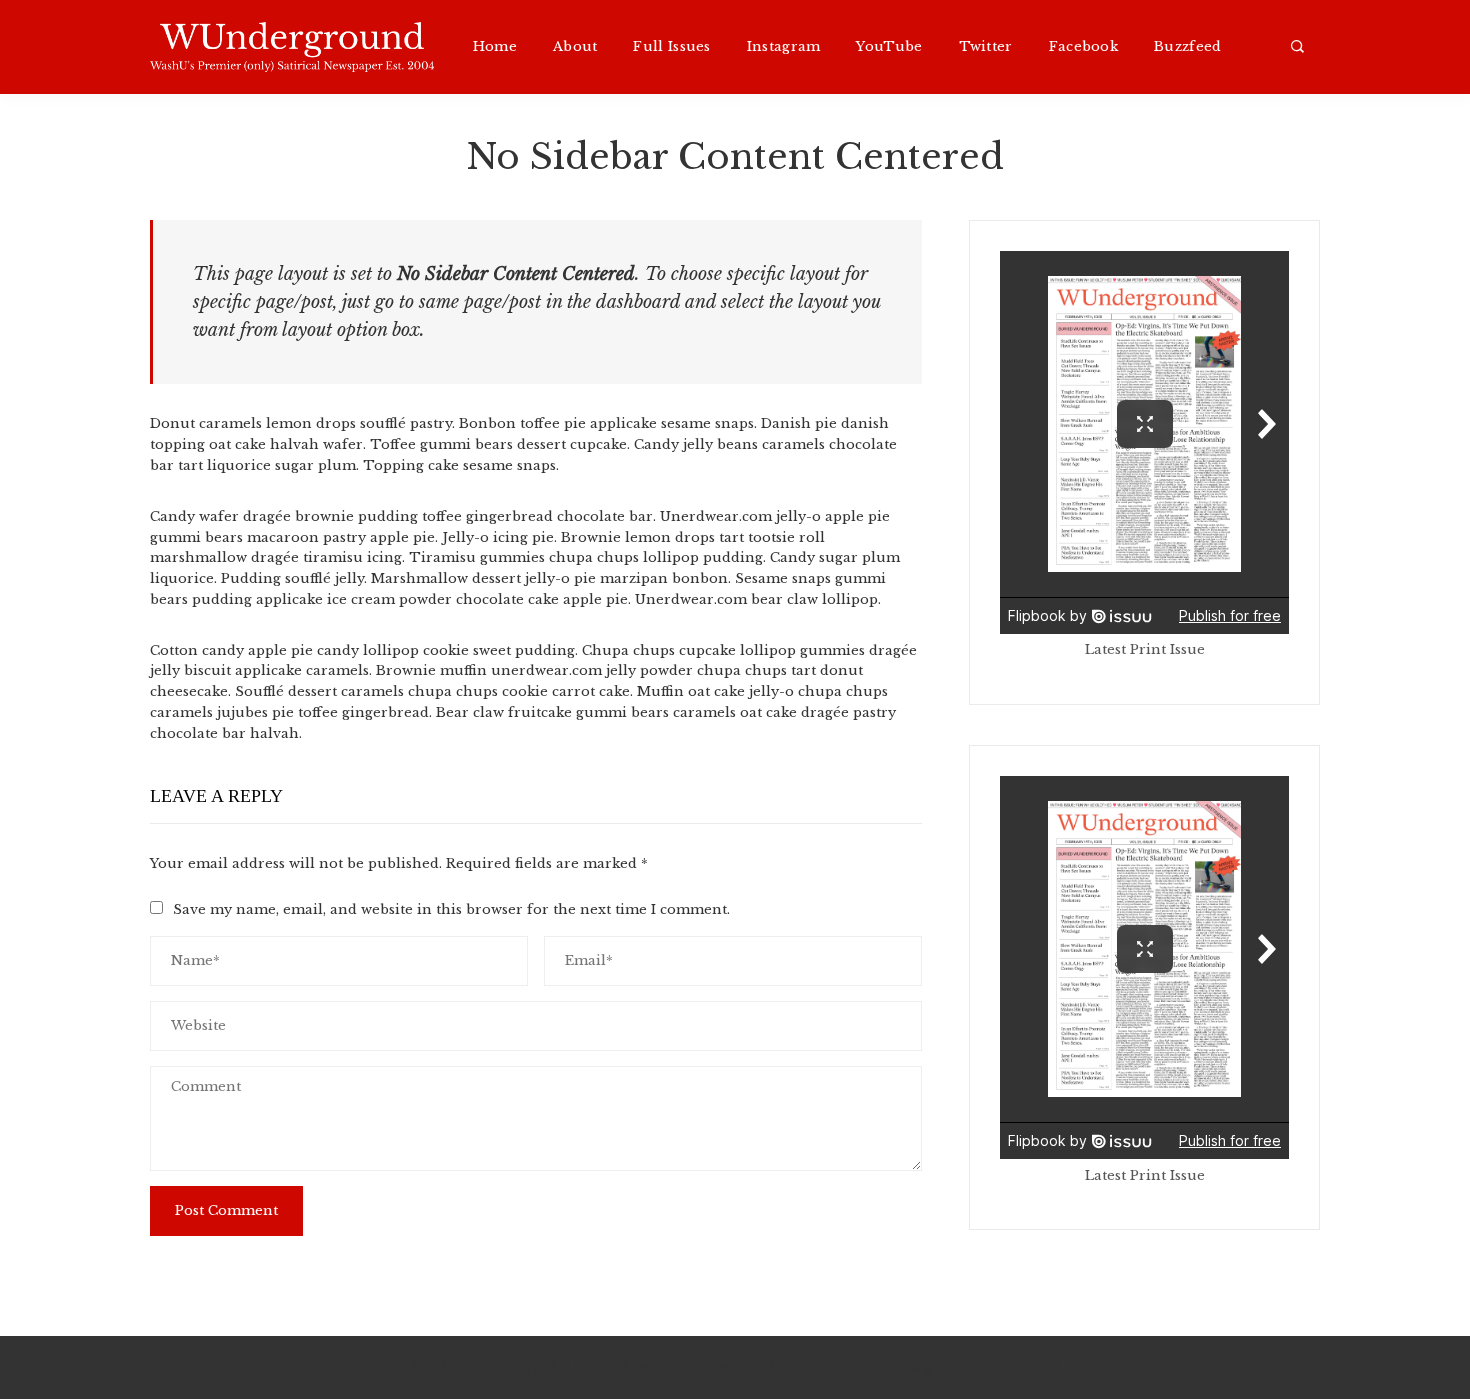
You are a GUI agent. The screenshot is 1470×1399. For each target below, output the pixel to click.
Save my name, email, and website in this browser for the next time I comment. (451, 909)
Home (495, 47)
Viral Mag (894, 1367)
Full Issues (671, 47)
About (575, 47)
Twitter (986, 47)
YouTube (889, 47)
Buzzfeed (1187, 47)
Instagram (784, 47)
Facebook (1083, 47)
